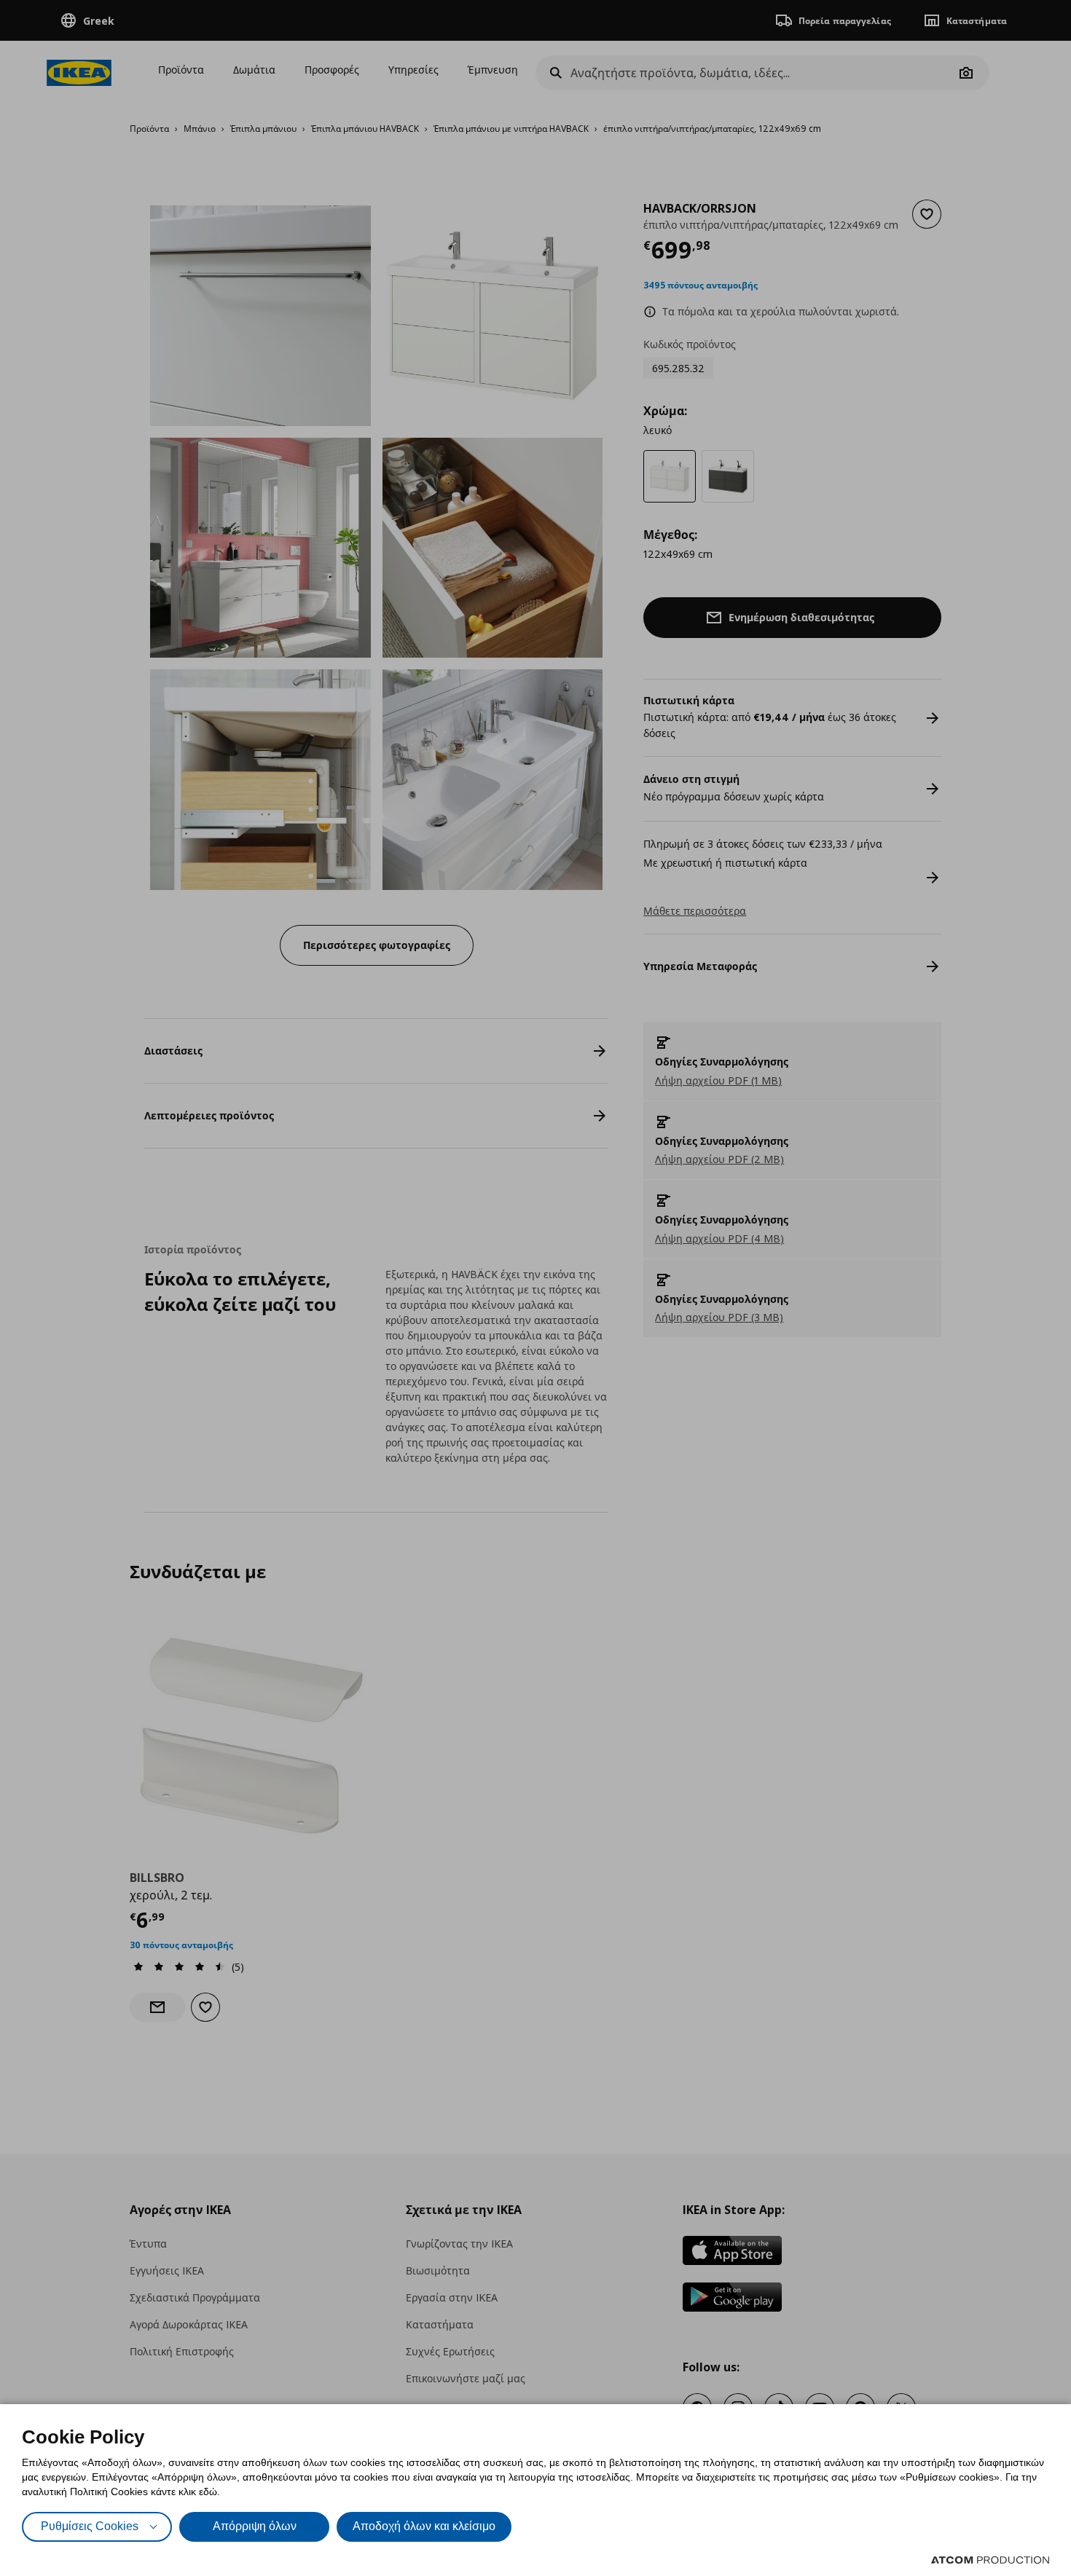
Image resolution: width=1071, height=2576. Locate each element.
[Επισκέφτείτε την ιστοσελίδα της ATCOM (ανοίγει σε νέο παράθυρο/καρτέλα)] (990, 2560)
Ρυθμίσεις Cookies (90, 2526)
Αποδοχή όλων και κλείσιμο (424, 2526)
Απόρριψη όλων (255, 2526)
